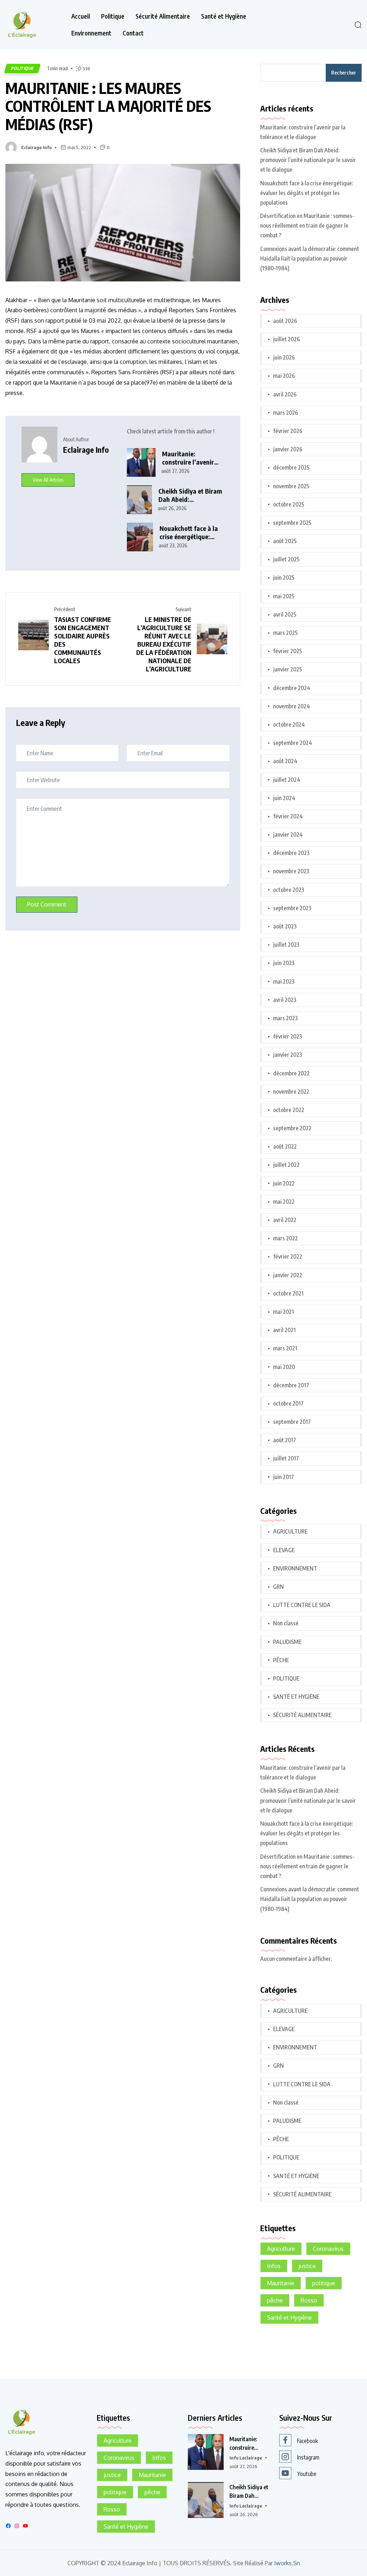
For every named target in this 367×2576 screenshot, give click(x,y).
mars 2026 (286, 413)
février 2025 (288, 651)
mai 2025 (284, 596)
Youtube (307, 2474)
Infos (274, 2266)
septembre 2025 (292, 523)
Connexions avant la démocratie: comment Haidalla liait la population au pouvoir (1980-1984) (310, 258)
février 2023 (288, 1036)
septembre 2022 (292, 1128)
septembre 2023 (292, 908)
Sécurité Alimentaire (163, 16)
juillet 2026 (287, 339)
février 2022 (288, 1256)
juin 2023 (284, 963)
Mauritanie (281, 2283)
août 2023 (285, 926)
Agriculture (281, 2249)
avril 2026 (285, 394)
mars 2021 (285, 1348)
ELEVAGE (284, 1550)
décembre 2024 (292, 688)
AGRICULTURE (290, 1531)
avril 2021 (284, 1330)
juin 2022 (284, 1183)
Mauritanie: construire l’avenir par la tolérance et (246, 2444)
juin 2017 (283, 1477)
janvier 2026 (288, 449)
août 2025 (285, 541)
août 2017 (285, 1440)
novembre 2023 (291, 871)
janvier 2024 (288, 835)
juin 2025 (284, 578)
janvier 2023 (288, 1055)
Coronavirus (328, 2249)
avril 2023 (285, 1000)
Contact (133, 33)
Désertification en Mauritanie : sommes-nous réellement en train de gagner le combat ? (307, 225)
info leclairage (246, 2458)
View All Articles (48, 480)
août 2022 (285, 1146)
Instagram (308, 2457)
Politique (113, 16)
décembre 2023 (291, 853)
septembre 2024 (293, 743)
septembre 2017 (292, 1422)
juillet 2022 (286, 1165)
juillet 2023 (286, 945)
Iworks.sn (287, 2563)
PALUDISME (287, 1642)
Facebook (308, 2441)
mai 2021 (283, 1312)
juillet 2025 (286, 559)
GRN (278, 1587)
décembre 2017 (291, 1385)
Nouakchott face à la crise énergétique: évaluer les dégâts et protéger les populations (189, 533)
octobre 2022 (289, 1110)
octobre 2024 (289, 724)
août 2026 (285, 321)
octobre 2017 (288, 1403)
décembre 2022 (291, 1073)
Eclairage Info (36, 147)
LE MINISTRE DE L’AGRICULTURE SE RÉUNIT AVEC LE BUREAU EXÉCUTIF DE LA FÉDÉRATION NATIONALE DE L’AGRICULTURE (164, 644)
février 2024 (288, 816)
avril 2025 (285, 614)
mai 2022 (284, 1202)
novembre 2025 (291, 486)
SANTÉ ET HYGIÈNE (296, 1697)
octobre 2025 (289, 504)
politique (324, 2283)
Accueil (81, 16)
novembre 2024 (292, 706)
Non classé (286, 1623)
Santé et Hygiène (224, 16)
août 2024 (285, 761)
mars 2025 (285, 633)
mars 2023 (285, 1018)
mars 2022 (285, 1238)
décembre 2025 (291, 467)
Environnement (91, 33)
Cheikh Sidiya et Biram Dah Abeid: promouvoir (249, 2492)
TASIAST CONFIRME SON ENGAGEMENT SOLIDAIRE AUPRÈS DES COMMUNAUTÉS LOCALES (83, 640)
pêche (275, 2300)
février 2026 (288, 431)
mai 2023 (284, 982)
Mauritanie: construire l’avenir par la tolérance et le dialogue (191, 458)
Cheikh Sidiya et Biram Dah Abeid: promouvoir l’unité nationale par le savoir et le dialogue (190, 495)
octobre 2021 (288, 1293)
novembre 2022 (291, 1092)
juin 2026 (284, 357)
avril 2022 (285, 1220)
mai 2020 (284, 1367)
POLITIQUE (22, 68)
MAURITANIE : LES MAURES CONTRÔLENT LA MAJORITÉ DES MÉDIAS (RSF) (108, 106)
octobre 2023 (289, 890)
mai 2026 (284, 376)
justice (307, 2266)
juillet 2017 (286, 1458)
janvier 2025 (288, 669)
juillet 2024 (287, 780)
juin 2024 (284, 798)
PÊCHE (281, 1660)
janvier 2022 (288, 1275)
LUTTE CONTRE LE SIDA (302, 1605)
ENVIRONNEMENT (295, 1568)
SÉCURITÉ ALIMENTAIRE (302, 1715)
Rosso (309, 2300)
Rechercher (344, 73)
